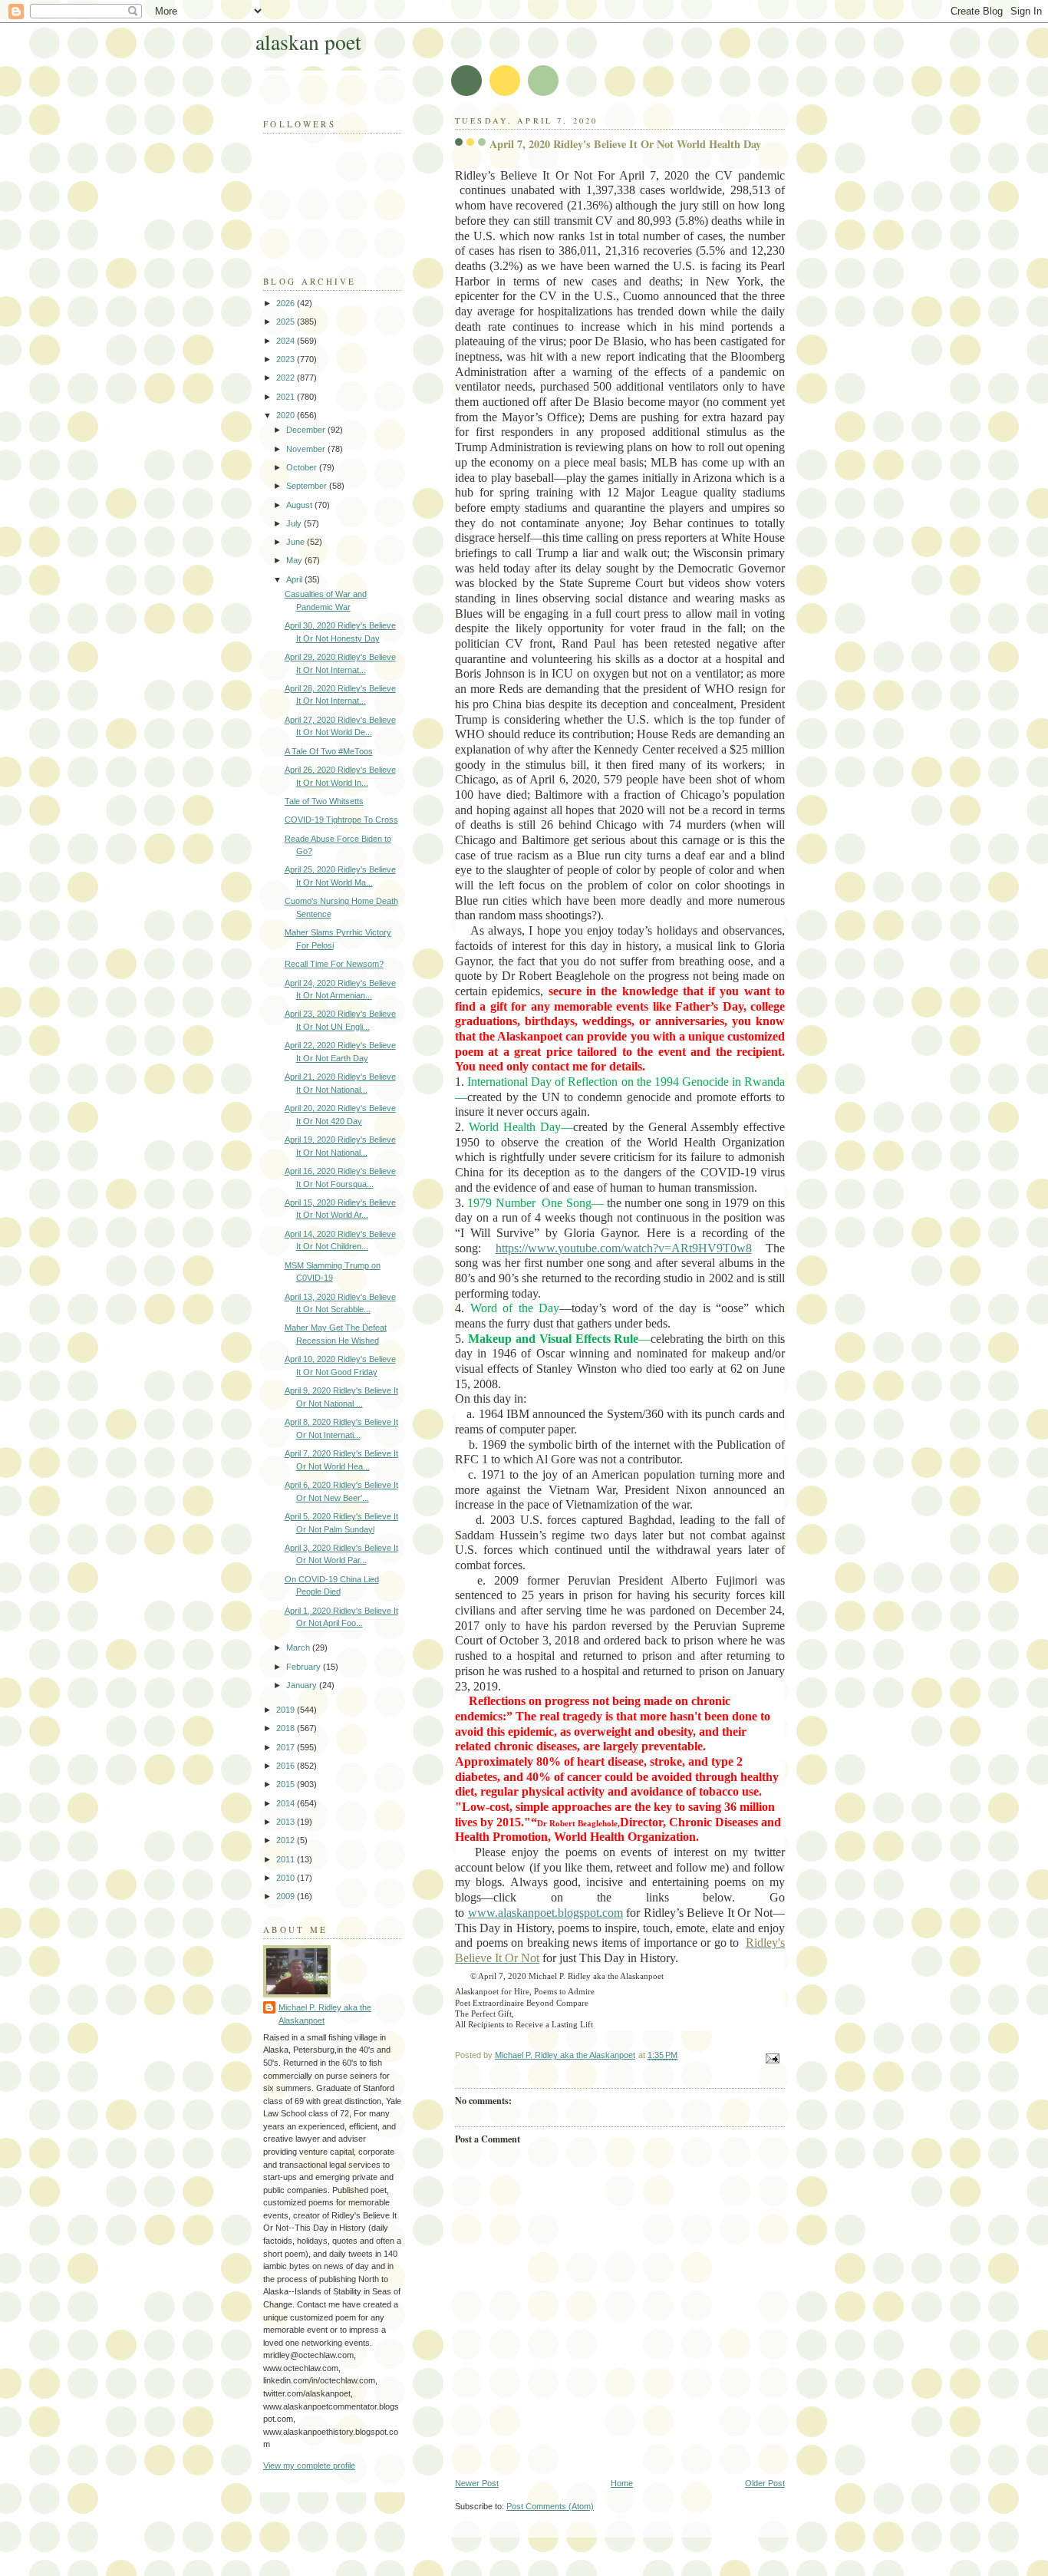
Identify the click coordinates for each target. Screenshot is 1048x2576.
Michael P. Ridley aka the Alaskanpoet (325, 2014)
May (295, 560)
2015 (287, 1784)
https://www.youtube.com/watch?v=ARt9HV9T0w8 (624, 1248)
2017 (287, 1747)
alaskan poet (308, 42)
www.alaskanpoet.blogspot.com (545, 1913)
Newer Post (477, 2483)
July (295, 523)
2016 (287, 1766)
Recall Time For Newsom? (334, 964)
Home (622, 2483)
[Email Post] (771, 2058)
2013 (287, 1822)
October (303, 467)
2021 (287, 397)
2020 (287, 415)
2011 (287, 1859)
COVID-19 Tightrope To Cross (341, 820)
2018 (287, 1728)
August (300, 505)
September (308, 486)
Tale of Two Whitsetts (324, 801)
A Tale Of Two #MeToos (329, 751)
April (295, 579)
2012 (287, 1840)
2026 (287, 303)
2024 (287, 341)
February (305, 1667)
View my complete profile (309, 2466)
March (299, 1648)
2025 (287, 322)
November (307, 449)
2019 (287, 1710)
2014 (287, 1803)
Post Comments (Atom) (550, 2506)
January (303, 1685)
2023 (287, 359)
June (297, 542)
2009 (287, 1896)
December (307, 430)
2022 (287, 378)
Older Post (765, 2483)
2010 (287, 1878)
